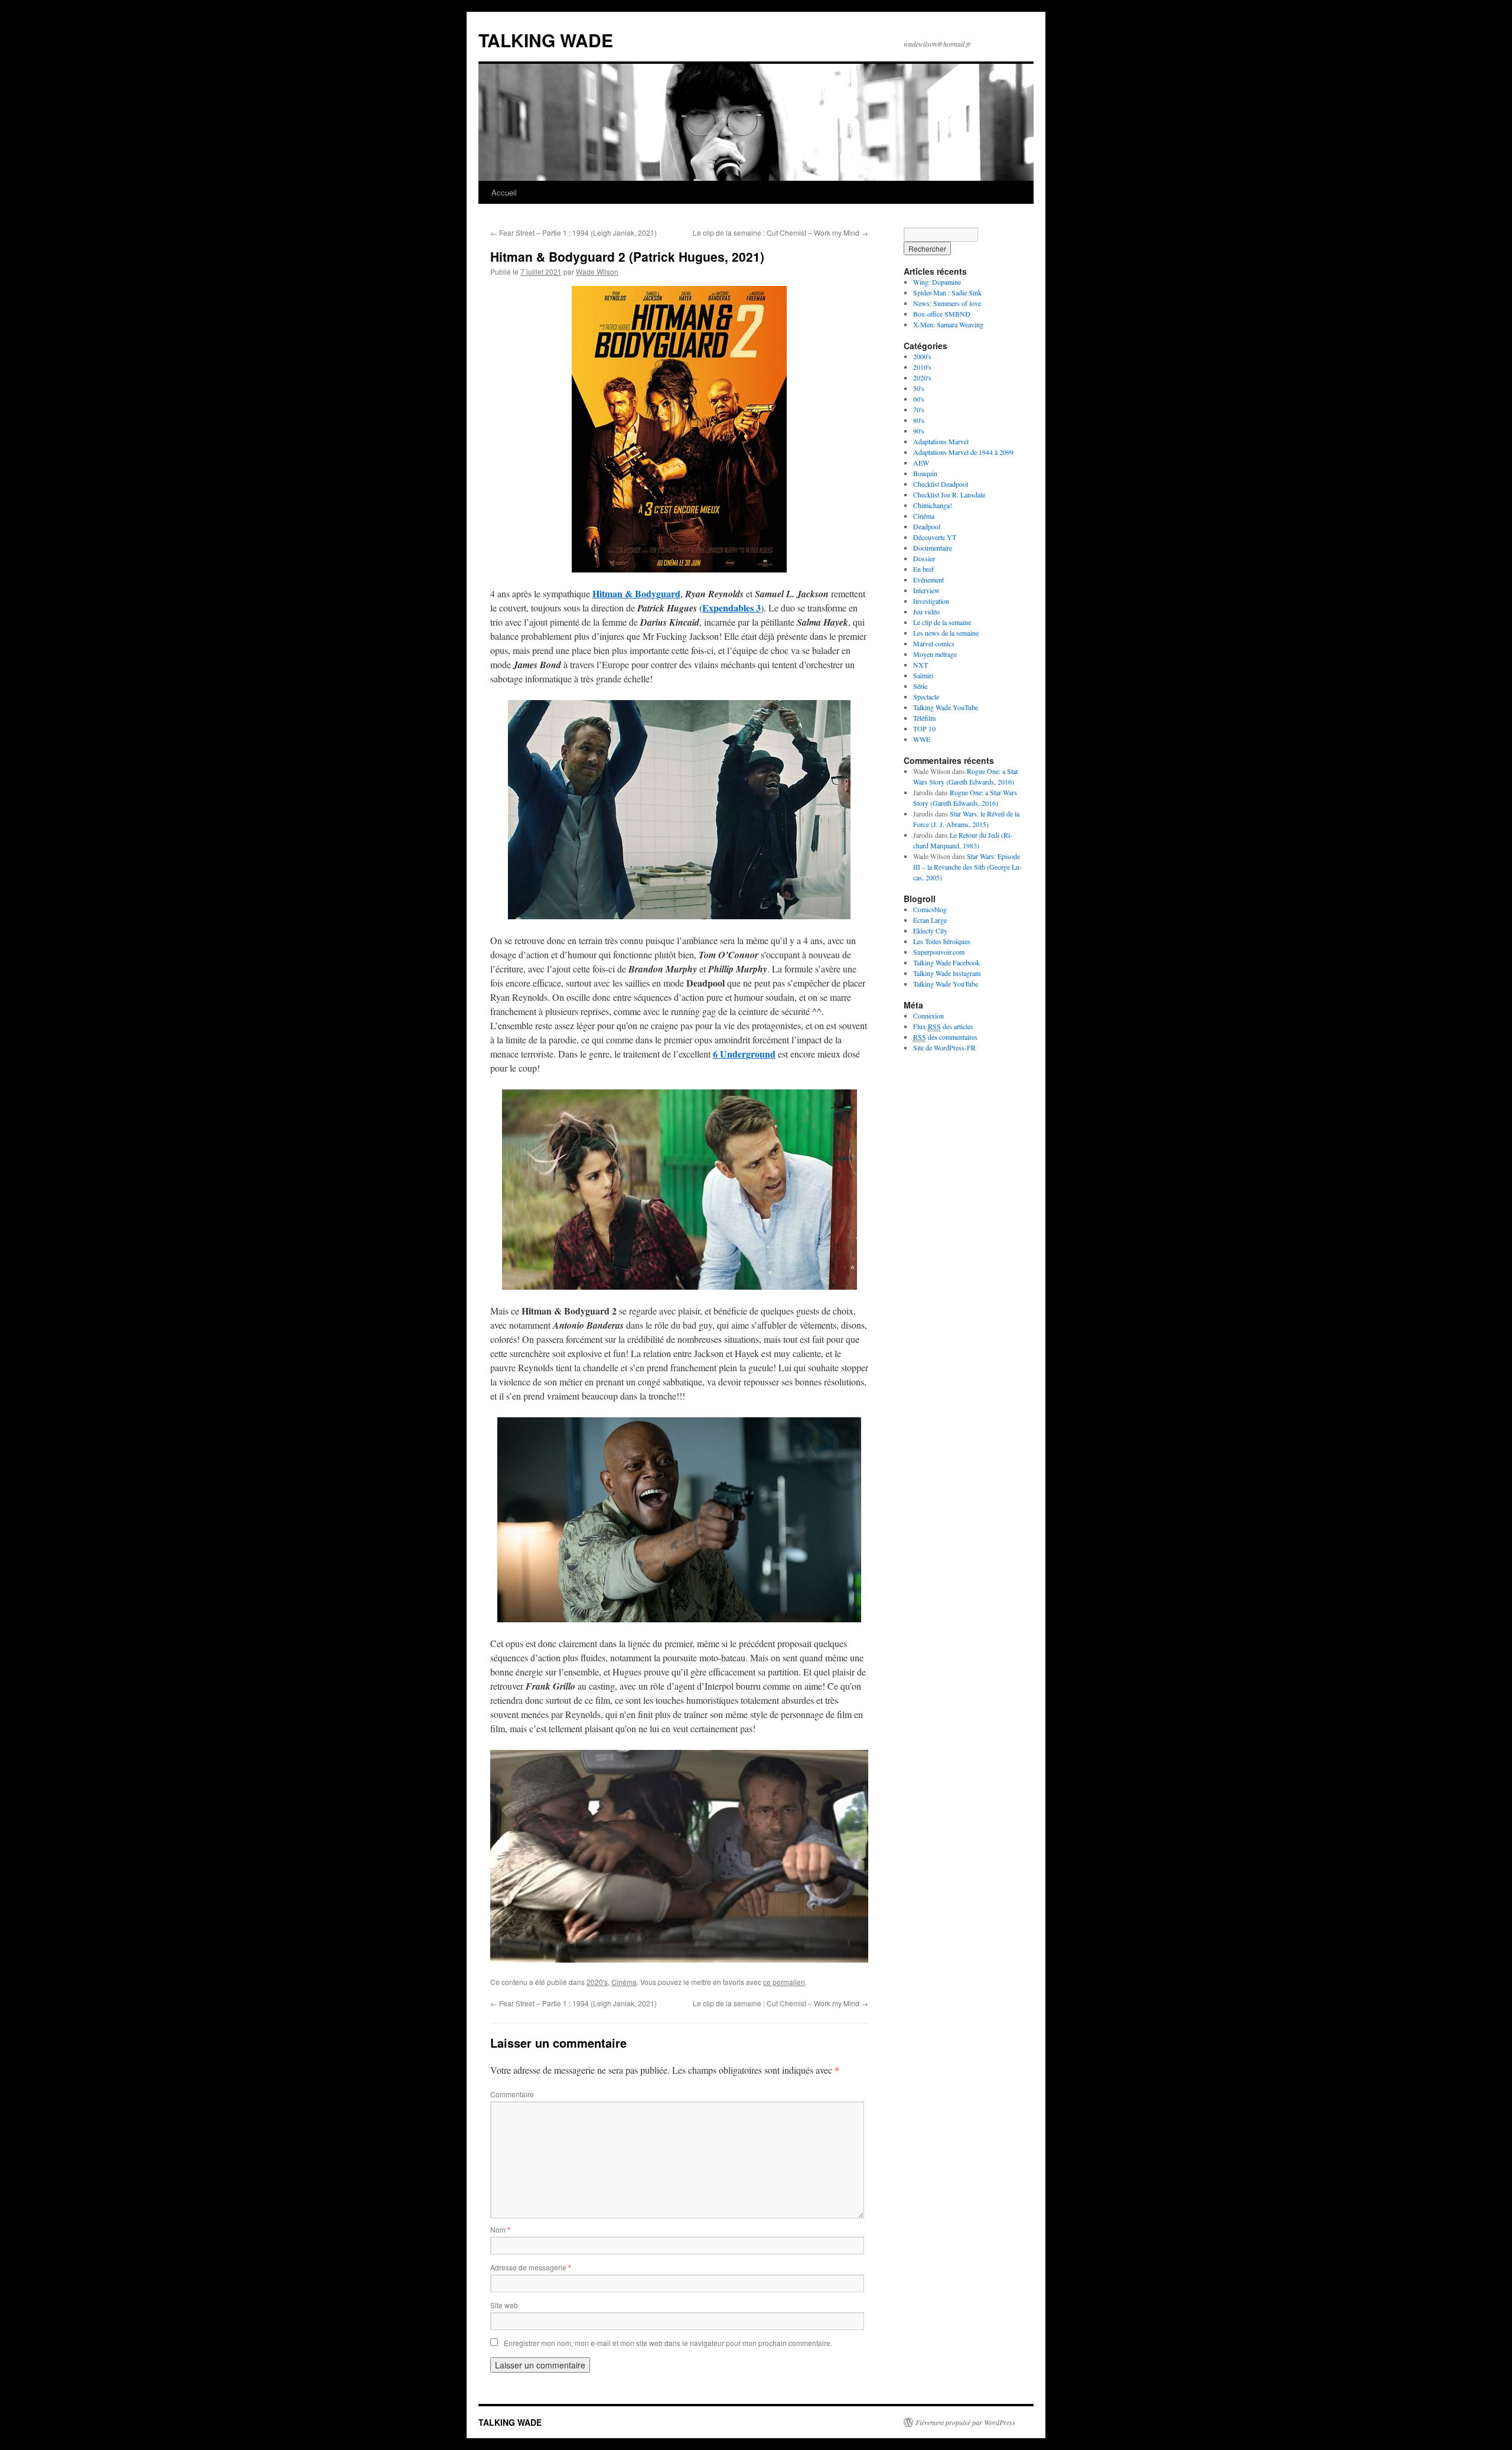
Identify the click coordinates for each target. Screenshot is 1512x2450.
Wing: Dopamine (937, 282)
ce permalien (784, 1982)
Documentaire (933, 548)
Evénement (928, 580)
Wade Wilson (597, 271)
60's (919, 399)
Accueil (504, 192)
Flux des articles (943, 1026)
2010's (922, 367)
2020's (597, 1982)
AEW (921, 463)
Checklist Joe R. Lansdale (949, 494)
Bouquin (925, 473)
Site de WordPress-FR (944, 1047)
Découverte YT (935, 537)
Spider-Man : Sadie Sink (947, 292)
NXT (920, 665)
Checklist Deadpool (941, 484)
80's (919, 420)
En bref (923, 569)
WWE (922, 739)
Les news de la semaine (946, 633)
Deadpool (927, 526)
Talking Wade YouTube (946, 707)
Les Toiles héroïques (942, 941)
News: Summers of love (947, 303)
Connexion (928, 1016)
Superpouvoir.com (939, 952)
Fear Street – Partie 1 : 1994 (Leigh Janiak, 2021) (573, 232)
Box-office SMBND (942, 314)
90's (919, 431)
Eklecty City (930, 930)
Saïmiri (923, 675)
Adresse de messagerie (531, 2267)
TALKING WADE (546, 40)
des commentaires (945, 1037)
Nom (500, 2229)
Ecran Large (930, 920)
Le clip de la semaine (942, 622)
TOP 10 (924, 728)
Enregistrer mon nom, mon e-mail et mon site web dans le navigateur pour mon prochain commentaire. (668, 2343)
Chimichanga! (933, 505)
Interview (926, 590)
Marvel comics (934, 643)
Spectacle (926, 697)
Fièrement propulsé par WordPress (965, 2422)
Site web (504, 2305)
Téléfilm (924, 718)
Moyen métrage (935, 654)
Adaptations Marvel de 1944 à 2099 (963, 452)
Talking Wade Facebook (946, 962)
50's (919, 388)
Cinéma (624, 1982)
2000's (922, 356)
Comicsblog (930, 909)
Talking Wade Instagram (947, 973)
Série (920, 686)
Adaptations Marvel (941, 441)
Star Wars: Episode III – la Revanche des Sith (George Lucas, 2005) (967, 867)
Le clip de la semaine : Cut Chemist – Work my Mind (781, 232)
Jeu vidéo (926, 611)
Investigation (931, 601)
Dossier (924, 558)
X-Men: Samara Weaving (948, 324)
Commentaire (512, 2094)
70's (919, 409)
